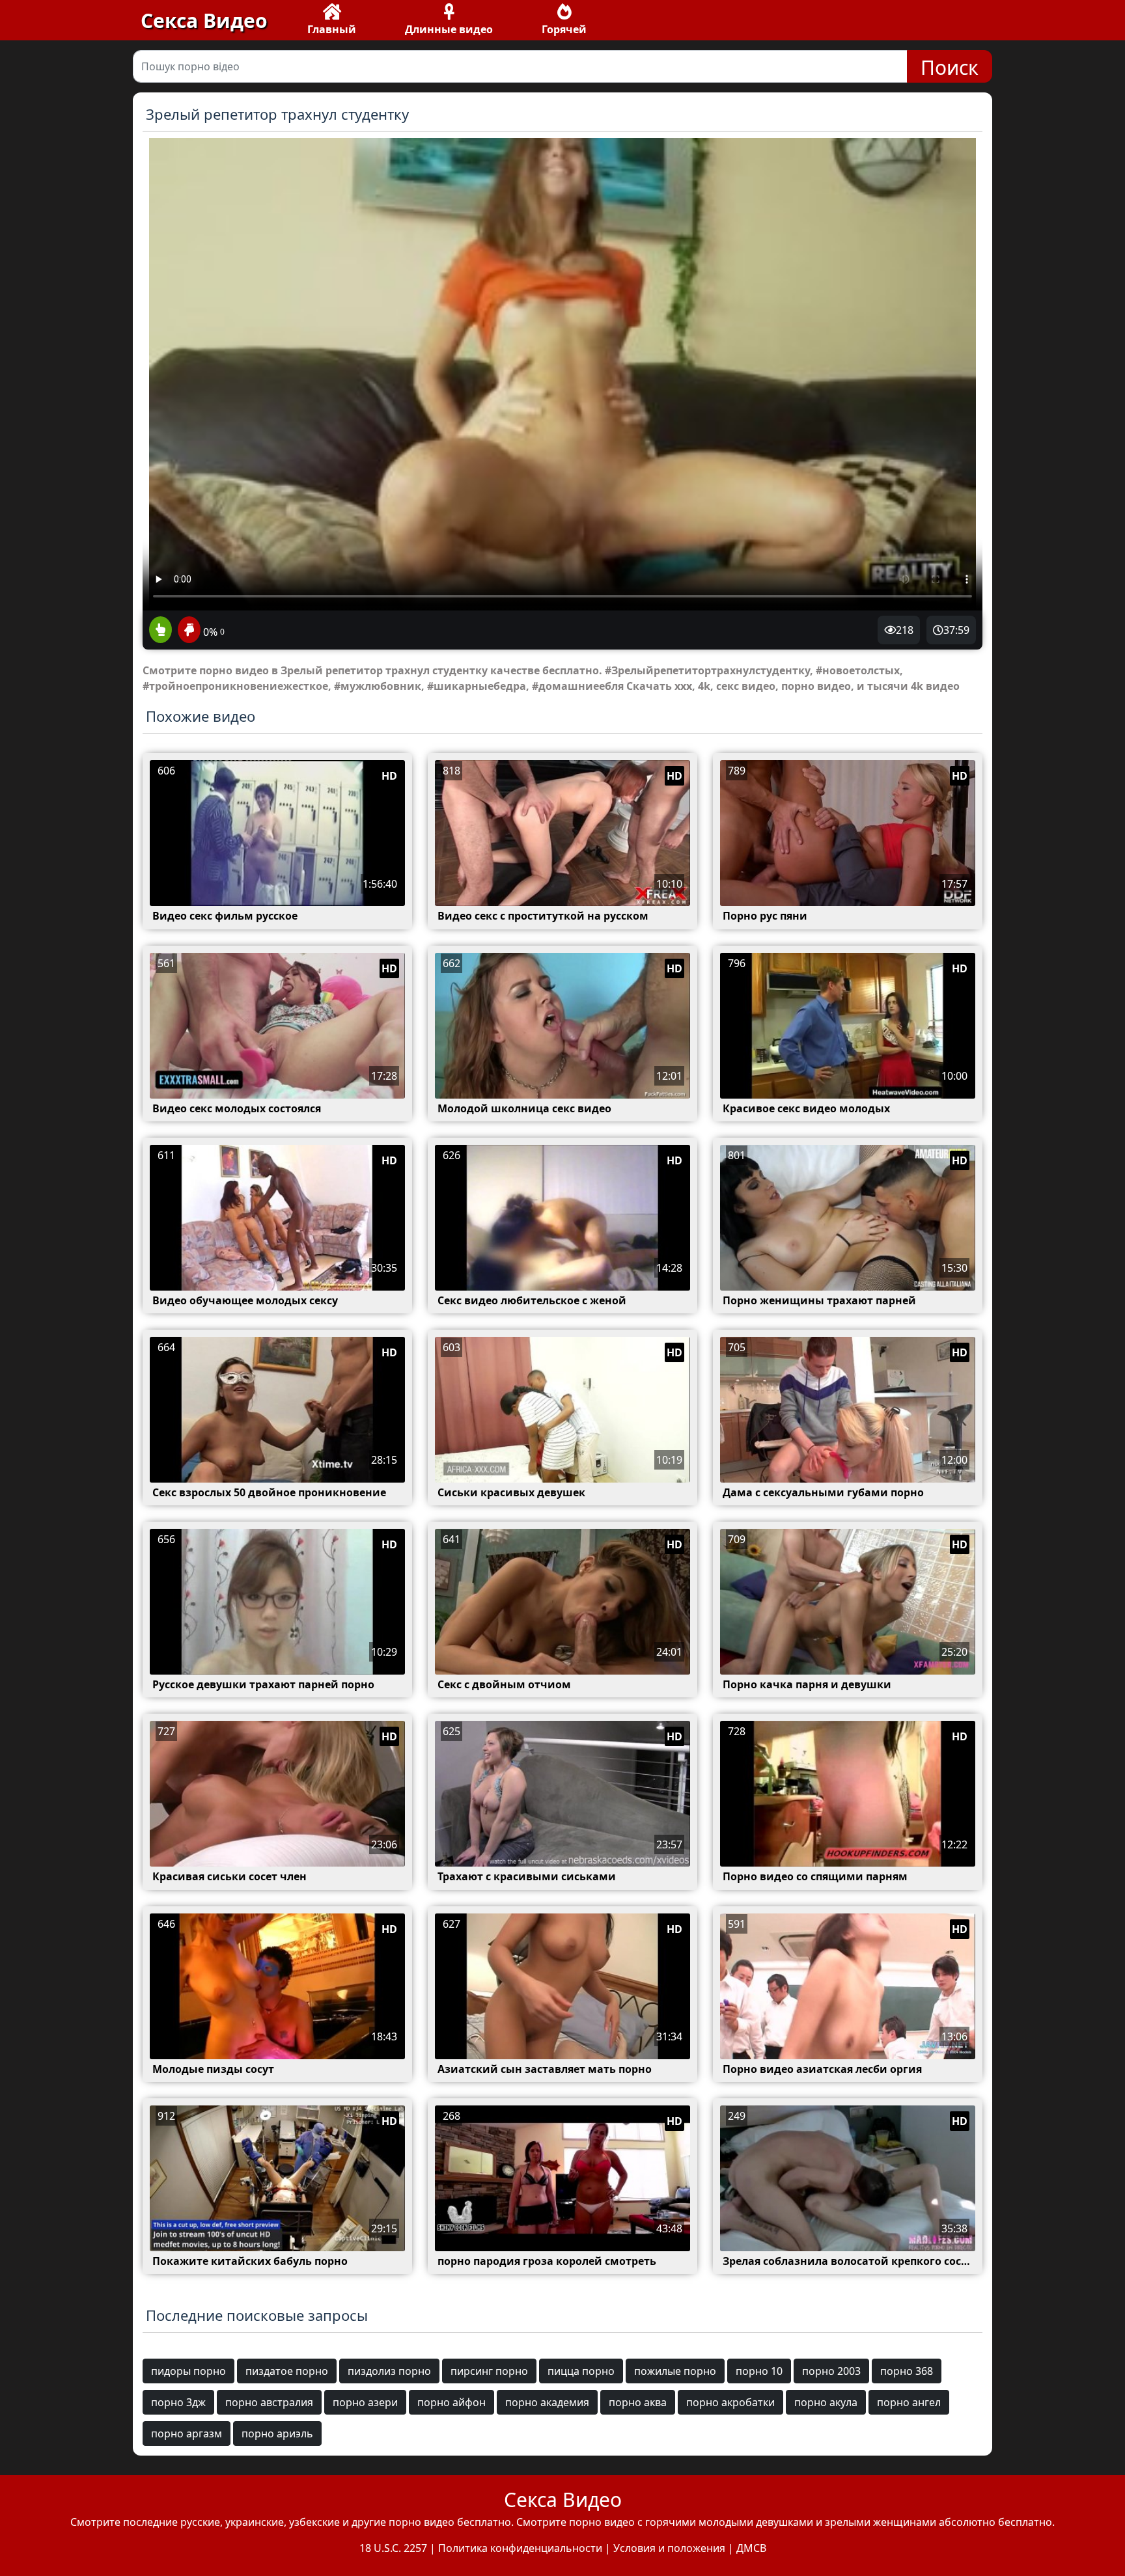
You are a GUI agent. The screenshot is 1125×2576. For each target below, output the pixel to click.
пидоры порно (188, 2371)
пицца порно (581, 2371)
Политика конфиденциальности (520, 2548)
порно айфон (451, 2402)
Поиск (950, 67)
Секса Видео (204, 21)
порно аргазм (187, 2433)
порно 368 (907, 2371)
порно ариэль (277, 2433)
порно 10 (759, 2371)
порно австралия (269, 2402)
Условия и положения (669, 2548)
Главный (332, 29)
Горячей (564, 29)
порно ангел (909, 2402)
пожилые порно (675, 2371)
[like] (160, 631)
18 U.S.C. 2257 (393, 2548)
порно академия (547, 2402)
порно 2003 (831, 2371)
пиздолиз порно (389, 2371)
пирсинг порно (489, 2371)
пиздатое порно (287, 2371)
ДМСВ (751, 2548)
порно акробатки (730, 2402)
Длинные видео (449, 29)
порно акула (826, 2402)
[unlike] (187, 631)
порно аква (638, 2402)
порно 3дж (178, 2402)
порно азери (365, 2402)
